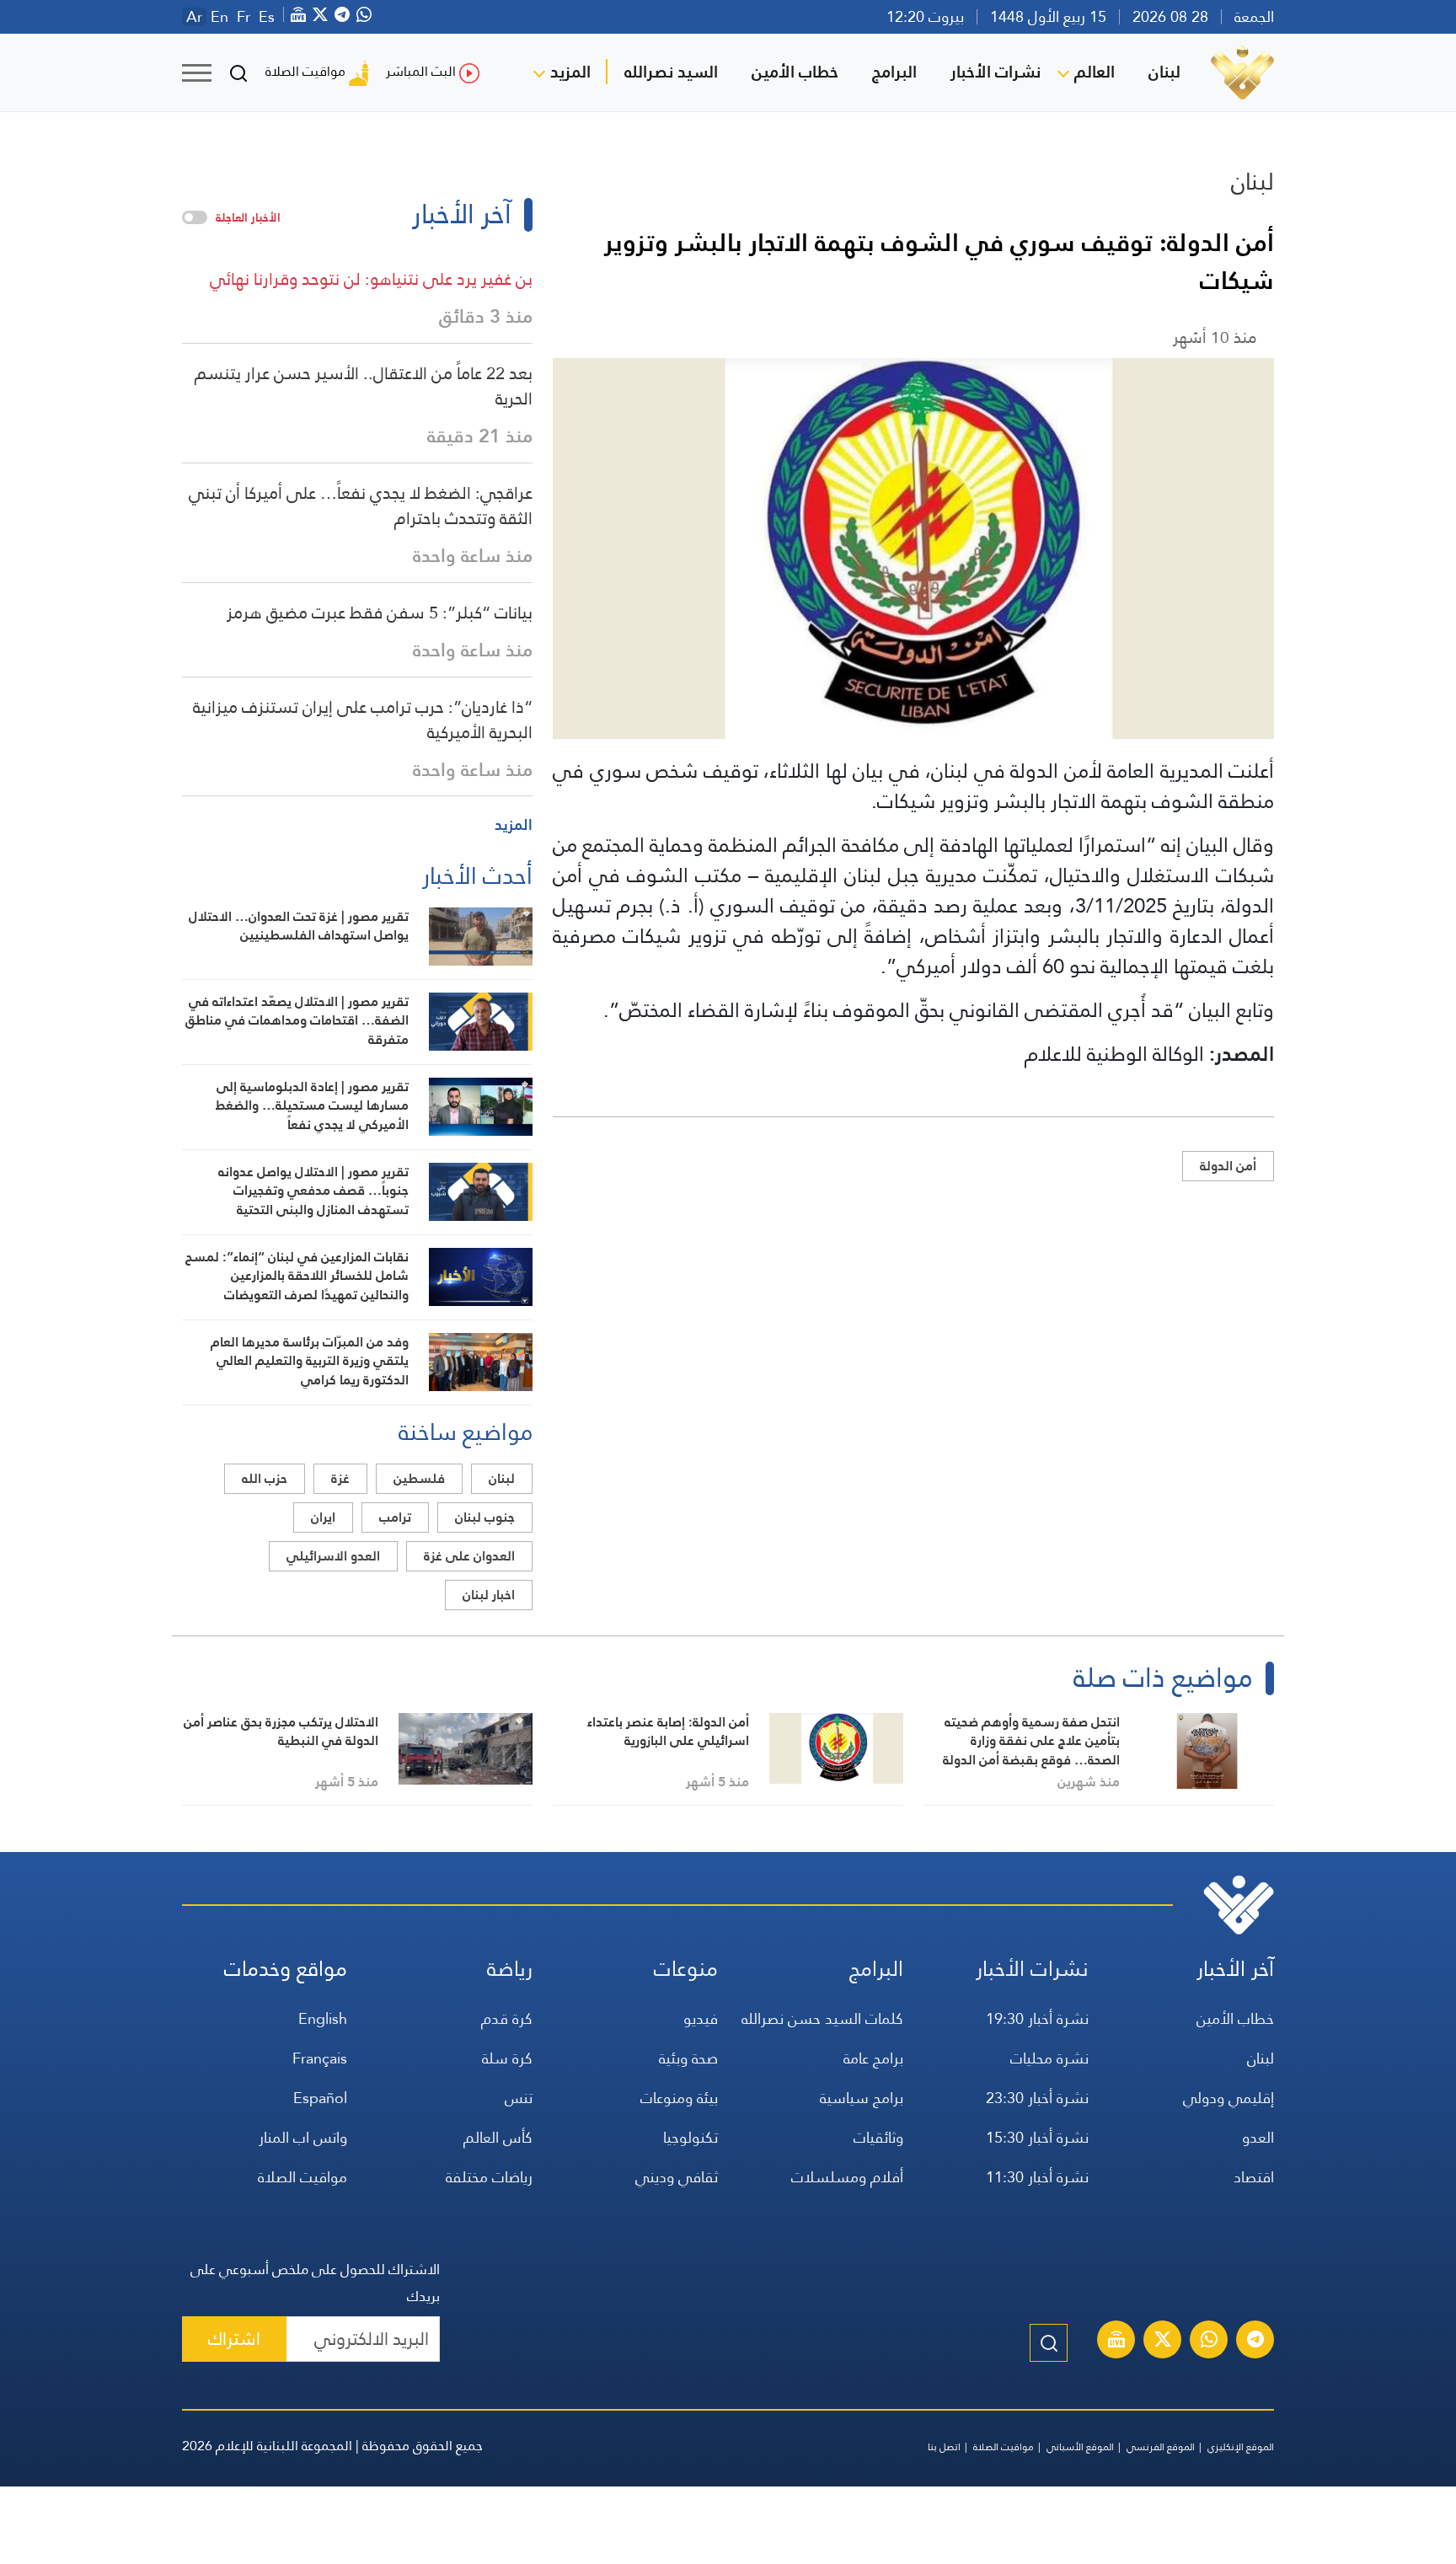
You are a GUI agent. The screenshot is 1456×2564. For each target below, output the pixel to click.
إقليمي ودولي (1228, 2098)
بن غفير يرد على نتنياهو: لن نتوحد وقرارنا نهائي (371, 279)
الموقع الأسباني (1080, 2447)
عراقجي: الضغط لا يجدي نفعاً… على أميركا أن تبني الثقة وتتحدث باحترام (361, 506)
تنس (519, 2098)
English (323, 2018)
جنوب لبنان (485, 1517)
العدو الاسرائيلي (333, 1556)
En (219, 17)
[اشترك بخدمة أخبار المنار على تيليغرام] (1255, 2342)
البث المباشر (421, 71)
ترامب (395, 1517)
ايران (323, 1517)
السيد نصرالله (671, 72)
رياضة (510, 1969)
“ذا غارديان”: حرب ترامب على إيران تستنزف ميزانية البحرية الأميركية (363, 720)
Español (320, 2098)
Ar (194, 17)
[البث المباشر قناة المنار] (1116, 2342)
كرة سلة (507, 2058)
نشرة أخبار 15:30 (1037, 2137)
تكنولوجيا (691, 2137)
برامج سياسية (862, 2098)
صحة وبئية (688, 2058)
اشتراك (234, 2339)
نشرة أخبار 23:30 (1037, 2098)
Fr (244, 17)
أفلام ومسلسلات (847, 2177)
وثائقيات (878, 2137)
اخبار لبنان (489, 1595)
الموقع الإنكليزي (1241, 2447)
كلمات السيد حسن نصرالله (822, 2018)
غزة (340, 1478)
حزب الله (265, 1478)
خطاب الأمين (795, 72)
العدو (1258, 2137)
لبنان (1164, 72)
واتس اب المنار (303, 2137)
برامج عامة (873, 2058)
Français (320, 2058)
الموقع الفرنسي (1161, 2447)
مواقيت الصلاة (305, 71)
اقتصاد (1254, 2177)
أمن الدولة (1228, 1166)
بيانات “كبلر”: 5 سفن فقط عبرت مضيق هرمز (380, 613)
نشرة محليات (1049, 2058)
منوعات (686, 1969)
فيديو (701, 2018)
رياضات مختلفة (489, 2177)
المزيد (570, 72)
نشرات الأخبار (996, 72)
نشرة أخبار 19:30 (1037, 2018)
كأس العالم (498, 2137)
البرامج (894, 72)
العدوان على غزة (469, 1556)
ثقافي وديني (677, 2177)
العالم (1095, 72)
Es (267, 17)
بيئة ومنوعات (679, 2098)
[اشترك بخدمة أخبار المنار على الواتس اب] (1209, 2342)
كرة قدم (507, 2018)
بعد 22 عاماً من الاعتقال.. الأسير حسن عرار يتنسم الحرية (364, 386)
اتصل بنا (944, 2447)
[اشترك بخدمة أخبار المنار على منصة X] (1163, 2342)
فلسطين (419, 1478)
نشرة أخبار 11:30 (1037, 2177)
